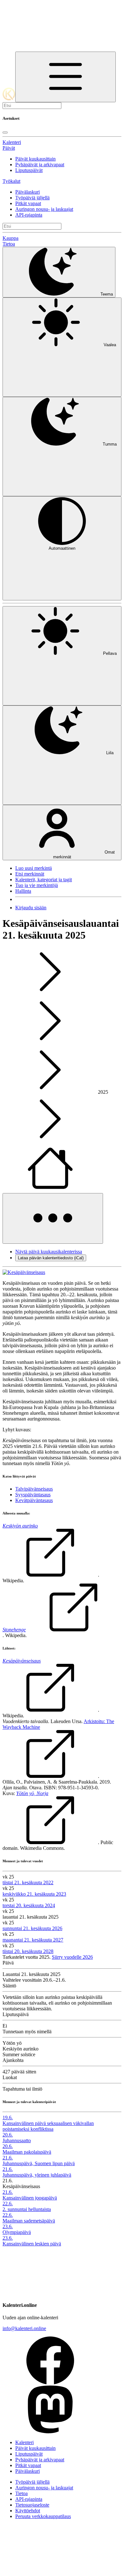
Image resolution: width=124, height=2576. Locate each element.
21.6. (8, 2158)
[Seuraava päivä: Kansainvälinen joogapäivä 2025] (50, 1043)
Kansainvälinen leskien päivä (32, 2244)
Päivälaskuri (28, 192)
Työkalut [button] (11, 181)
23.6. (8, 2226)
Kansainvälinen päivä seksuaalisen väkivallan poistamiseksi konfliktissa (48, 2126)
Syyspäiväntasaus (33, 1495)
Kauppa (10, 238)
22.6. (8, 2204)
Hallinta (23, 891)
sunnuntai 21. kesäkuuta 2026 (32, 1928)
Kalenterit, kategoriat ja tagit (44, 880)
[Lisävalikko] (53, 1218)
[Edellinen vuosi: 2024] (50, 1092)
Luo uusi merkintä (34, 868)
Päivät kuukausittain (35, 159)
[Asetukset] (65, 77)
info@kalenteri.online (24, 2328)
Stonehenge (14, 1630)
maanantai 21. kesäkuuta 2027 (33, 1940)
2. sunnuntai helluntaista (27, 2209)
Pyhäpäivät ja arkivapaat (40, 165)
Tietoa (9, 244)
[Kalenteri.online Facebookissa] (50, 2383)
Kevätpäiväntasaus (34, 1500)
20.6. (8, 2135)
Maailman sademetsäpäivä (29, 2221)
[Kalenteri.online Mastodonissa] (50, 2432)
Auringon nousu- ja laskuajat (44, 209)
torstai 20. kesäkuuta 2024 (29, 1905)
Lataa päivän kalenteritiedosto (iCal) (51, 1258)
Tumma (110, 444)
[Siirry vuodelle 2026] (50, 1190)
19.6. (8, 2118)
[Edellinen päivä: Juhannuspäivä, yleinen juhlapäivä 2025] (50, 994)
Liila (110, 753)
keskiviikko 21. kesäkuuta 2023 (34, 1894)
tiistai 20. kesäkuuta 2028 (28, 1951)
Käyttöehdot (28, 2511)
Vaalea (110, 345)
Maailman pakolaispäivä (27, 2152)
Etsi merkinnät (30, 874)
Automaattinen (62, 548)
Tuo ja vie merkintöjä (37, 885)
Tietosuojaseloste (32, 2505)
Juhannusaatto (17, 2140)
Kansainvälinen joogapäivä (30, 2198)
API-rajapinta (29, 215)
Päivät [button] (9, 148)
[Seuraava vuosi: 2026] (50, 1141)
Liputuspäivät (29, 170)
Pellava (110, 653)
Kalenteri (12, 142)
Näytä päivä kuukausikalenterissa (49, 1252)
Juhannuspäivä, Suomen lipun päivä (39, 2163)
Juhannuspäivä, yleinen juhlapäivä (37, 2175)
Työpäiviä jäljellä (32, 198)
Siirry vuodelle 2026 (72, 1957)
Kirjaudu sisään (31, 908)
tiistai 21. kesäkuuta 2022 (28, 1882)
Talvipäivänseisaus (34, 1489)
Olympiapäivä (17, 2232)
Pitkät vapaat (28, 203)
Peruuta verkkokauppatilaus (43, 2516)
